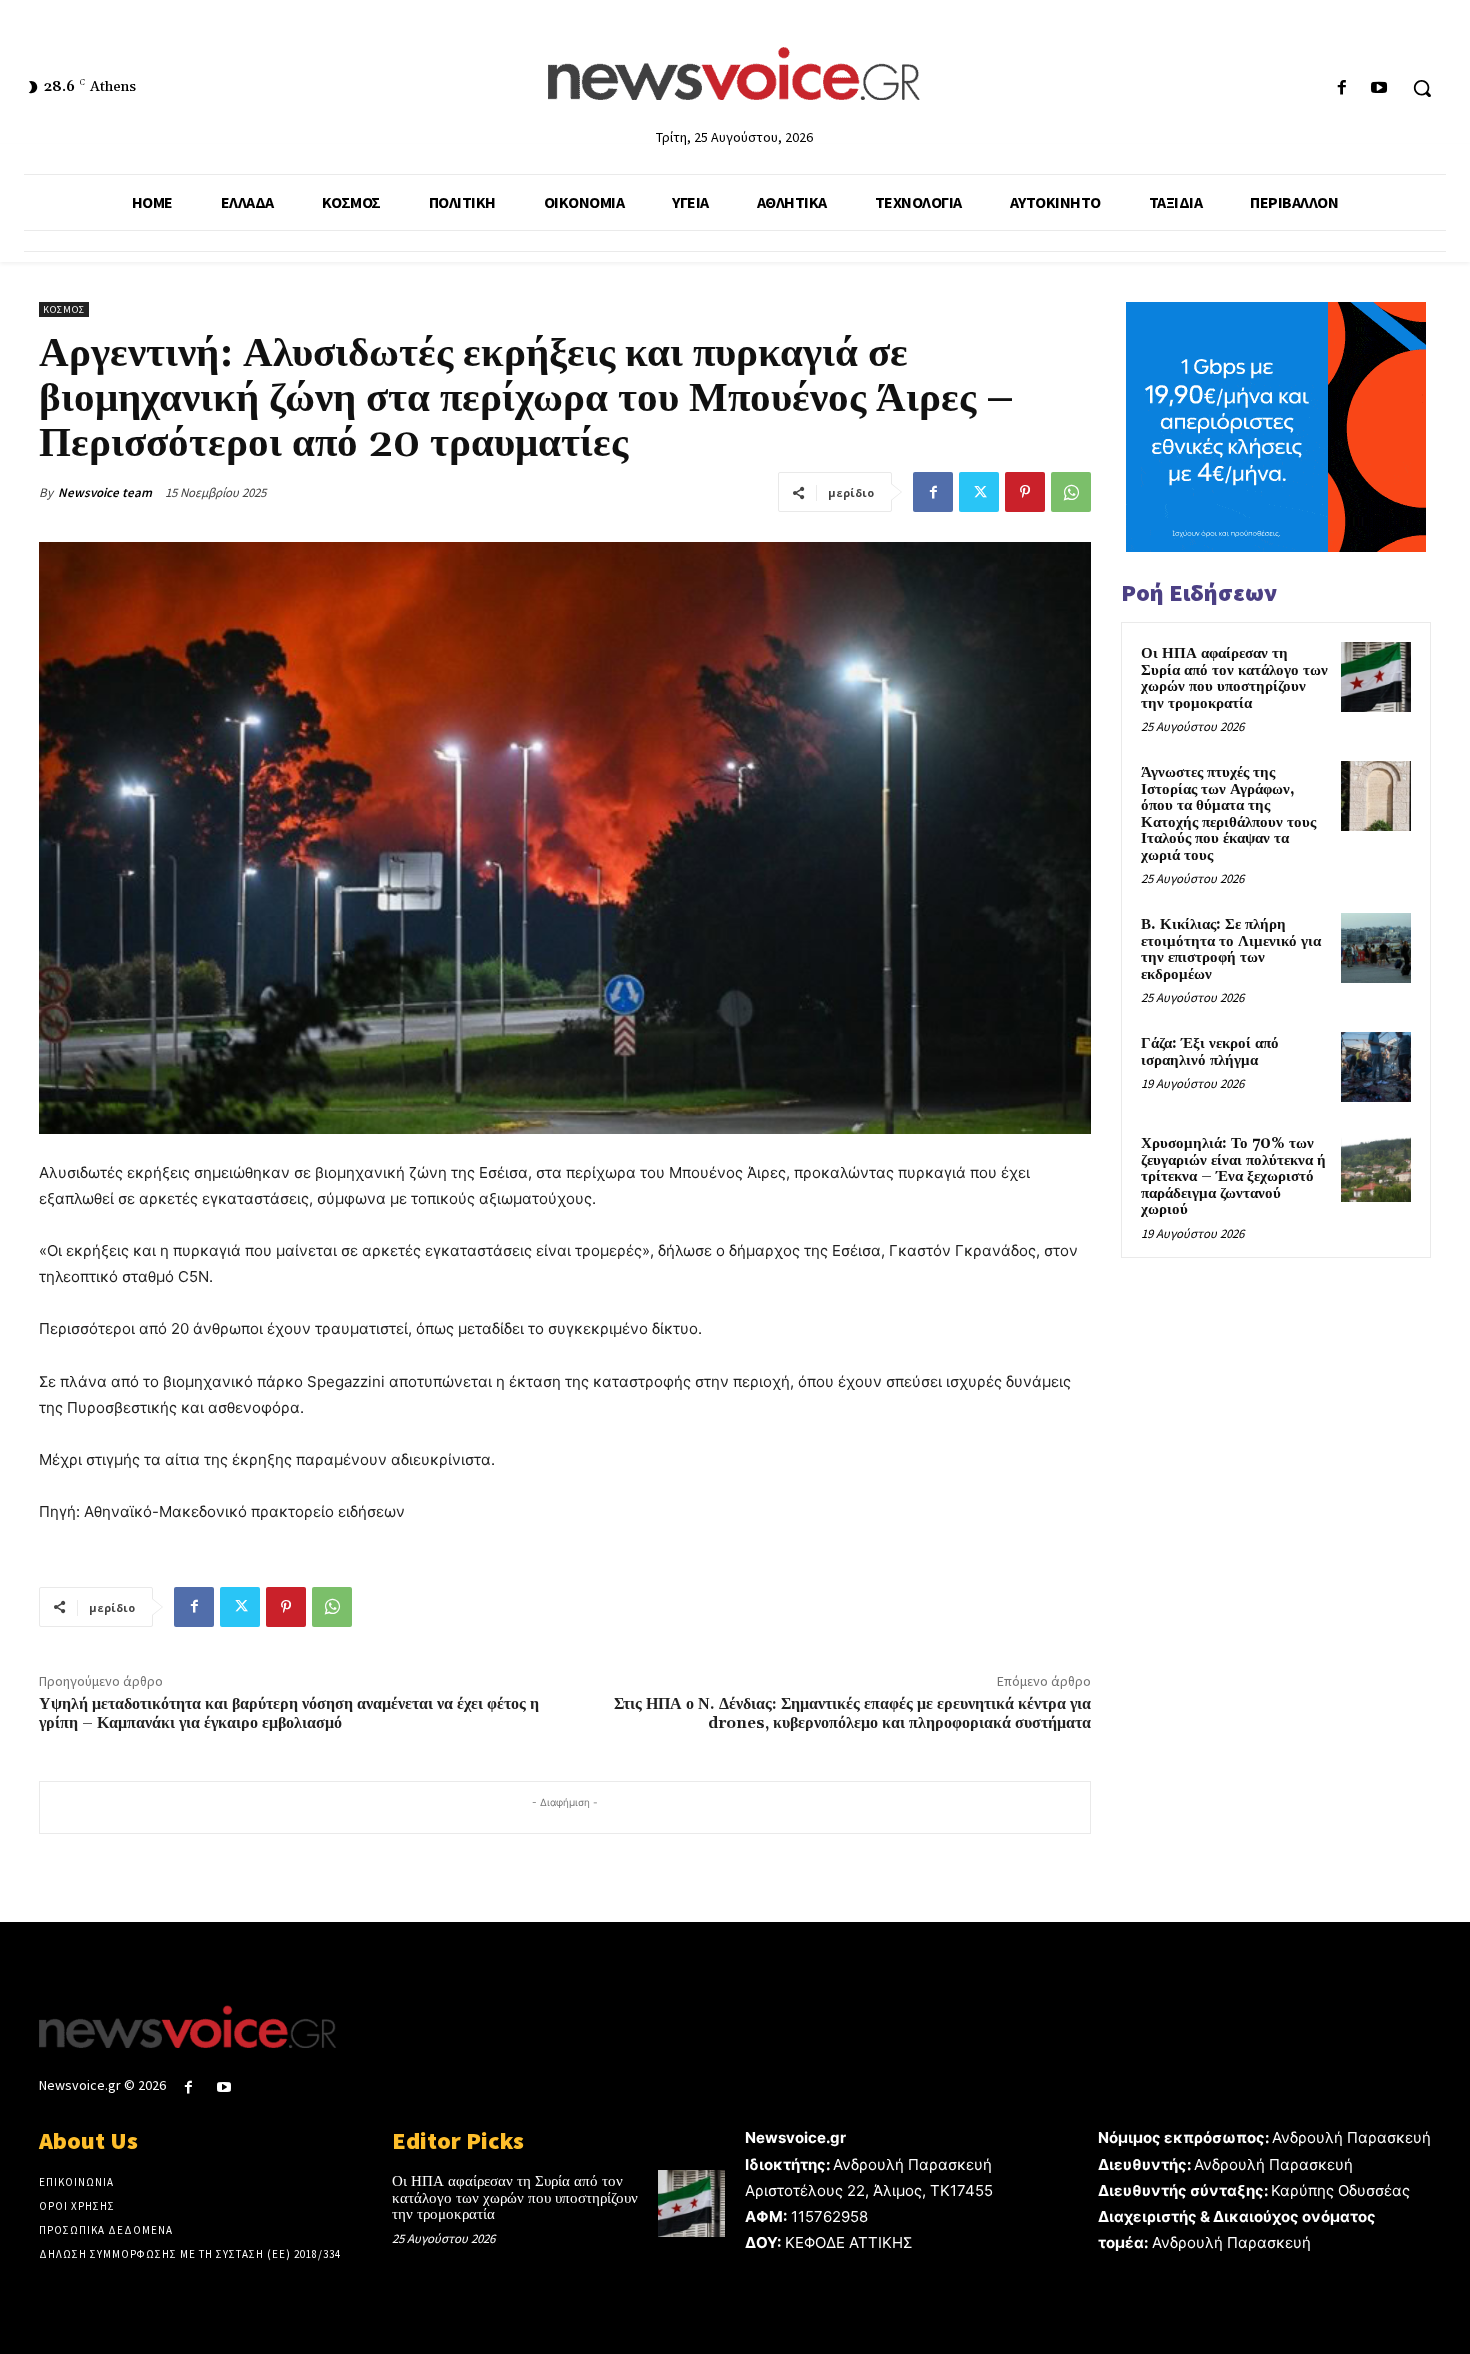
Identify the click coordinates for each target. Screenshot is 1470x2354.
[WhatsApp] (1071, 492)
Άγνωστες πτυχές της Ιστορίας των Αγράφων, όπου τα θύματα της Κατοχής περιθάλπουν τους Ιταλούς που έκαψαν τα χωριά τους (1228, 814)
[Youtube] (1379, 88)
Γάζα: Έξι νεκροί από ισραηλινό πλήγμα (1210, 1052)
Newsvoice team (105, 492)
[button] (1422, 88)
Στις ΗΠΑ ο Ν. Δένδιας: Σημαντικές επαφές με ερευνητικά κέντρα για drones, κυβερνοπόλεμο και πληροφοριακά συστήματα (852, 1713)
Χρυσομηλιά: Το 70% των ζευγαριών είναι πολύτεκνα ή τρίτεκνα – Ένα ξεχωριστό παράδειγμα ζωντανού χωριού (1233, 1176)
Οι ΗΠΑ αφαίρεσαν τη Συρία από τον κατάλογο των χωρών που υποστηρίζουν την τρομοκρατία (1234, 678)
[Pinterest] (1025, 492)
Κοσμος (64, 309)
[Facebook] (1342, 88)
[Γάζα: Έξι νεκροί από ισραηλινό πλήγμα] (1376, 1067)
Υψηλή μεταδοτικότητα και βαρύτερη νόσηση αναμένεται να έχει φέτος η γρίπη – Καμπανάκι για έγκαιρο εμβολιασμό (289, 1713)
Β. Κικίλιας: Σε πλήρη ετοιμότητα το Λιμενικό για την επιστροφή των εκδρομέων (1231, 949)
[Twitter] (979, 492)
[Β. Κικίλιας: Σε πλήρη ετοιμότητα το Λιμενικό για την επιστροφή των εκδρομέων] (1376, 948)
